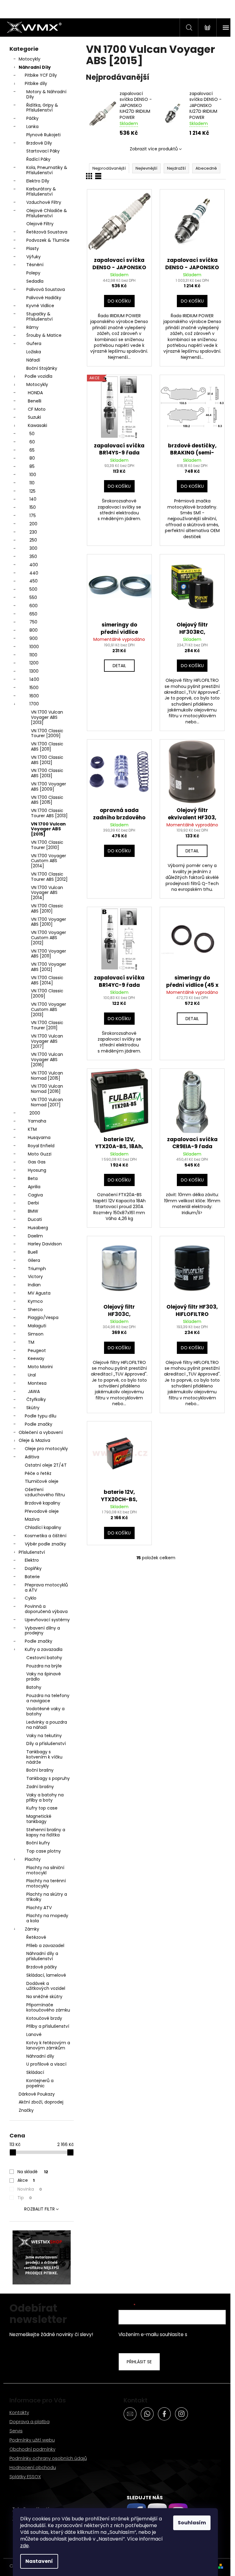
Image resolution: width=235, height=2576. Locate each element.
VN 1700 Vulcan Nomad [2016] (47, 1089)
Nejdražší (176, 168)
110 (32, 483)
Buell (33, 1252)
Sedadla (35, 281)
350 (33, 557)
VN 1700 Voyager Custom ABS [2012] (48, 938)
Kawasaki (37, 425)
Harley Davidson (45, 1244)
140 (33, 499)
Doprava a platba (30, 2422)
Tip (25, 2198)
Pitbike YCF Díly (41, 75)
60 (32, 442)
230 (33, 532)
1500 (34, 688)
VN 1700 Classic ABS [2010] (47, 908)
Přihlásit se (139, 2362)
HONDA (35, 393)
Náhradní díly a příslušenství (42, 1956)
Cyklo (31, 1598)
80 (32, 458)
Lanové (34, 2034)
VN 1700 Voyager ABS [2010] (48, 922)
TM (31, 1342)
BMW (33, 1211)
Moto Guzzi (40, 1154)
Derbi (33, 1203)
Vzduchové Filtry (44, 202)
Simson (36, 1334)
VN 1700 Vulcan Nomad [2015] (47, 1076)
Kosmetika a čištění (46, 1536)
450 (34, 581)
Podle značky (39, 1424)
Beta (33, 1178)
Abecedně (206, 168)
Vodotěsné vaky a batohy (45, 1711)
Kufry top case (42, 1808)
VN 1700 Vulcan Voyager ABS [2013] (47, 717)
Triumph (37, 1269)
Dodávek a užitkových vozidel (46, 1986)
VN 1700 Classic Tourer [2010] (47, 845)
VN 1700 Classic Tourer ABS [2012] (49, 877)
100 (33, 475)
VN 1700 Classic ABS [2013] (47, 773)
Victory (35, 1277)
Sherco (35, 1310)
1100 (33, 655)
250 (33, 540)
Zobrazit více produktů (154, 149)
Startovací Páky (43, 151)
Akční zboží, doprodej (41, 2102)
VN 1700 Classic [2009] (47, 993)
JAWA (34, 1391)
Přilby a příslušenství (48, 2026)
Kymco (35, 1301)
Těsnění (35, 265)
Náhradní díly (40, 2056)
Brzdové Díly (39, 143)
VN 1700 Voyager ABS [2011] (48, 954)
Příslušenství (32, 1552)
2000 (35, 1113)
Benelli (35, 401)
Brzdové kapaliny (43, 1503)
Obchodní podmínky (32, 2449)
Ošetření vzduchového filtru (45, 1492)
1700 (34, 704)
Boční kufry (38, 1843)
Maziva (32, 1519)
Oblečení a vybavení (41, 1432)
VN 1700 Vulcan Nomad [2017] (47, 1102)
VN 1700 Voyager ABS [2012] (48, 967)
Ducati (35, 1219)
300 (33, 548)
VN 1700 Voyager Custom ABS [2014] (48, 861)
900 (34, 638)
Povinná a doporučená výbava (46, 1609)
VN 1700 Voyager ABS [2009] (48, 786)
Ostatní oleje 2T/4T (46, 1465)
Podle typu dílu (41, 1416)
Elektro (32, 1560)
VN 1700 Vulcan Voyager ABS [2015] (48, 829)
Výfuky (34, 257)
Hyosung (37, 1170)
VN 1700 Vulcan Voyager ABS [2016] (47, 1060)
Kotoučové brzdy (44, 2018)
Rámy (32, 327)
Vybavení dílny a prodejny (42, 1631)
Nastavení (39, 2561)
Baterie (32, 1577)
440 (34, 573)
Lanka (32, 127)
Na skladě (33, 2172)
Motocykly (30, 59)
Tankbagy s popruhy (48, 1778)
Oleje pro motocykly (46, 1449)
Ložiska (34, 352)
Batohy (34, 1687)
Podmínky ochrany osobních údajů (48, 2458)
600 (34, 606)
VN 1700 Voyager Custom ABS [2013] (48, 1009)
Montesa (37, 1383)
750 (33, 622)
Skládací (35, 2072)
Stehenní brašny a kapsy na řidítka (46, 1832)
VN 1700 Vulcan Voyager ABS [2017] (47, 1041)
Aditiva (32, 1457)
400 (34, 565)
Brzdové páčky (42, 1967)
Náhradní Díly (35, 67)
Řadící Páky (38, 159)
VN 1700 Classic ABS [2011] (47, 746)
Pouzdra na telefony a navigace (48, 1698)
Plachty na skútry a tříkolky (47, 1897)
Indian (34, 1285)
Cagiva (35, 1195)
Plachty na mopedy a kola (47, 1918)
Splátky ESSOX (25, 2477)
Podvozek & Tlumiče (48, 240)
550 (33, 597)
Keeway (36, 1358)
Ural (32, 1375)
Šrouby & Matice (44, 335)
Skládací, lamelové (46, 1975)
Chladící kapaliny (43, 1527)
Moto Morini (40, 1367)
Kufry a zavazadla (44, 1649)
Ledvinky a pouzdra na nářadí (47, 1725)
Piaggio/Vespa (43, 1317)
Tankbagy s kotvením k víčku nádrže (44, 1757)
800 (34, 630)
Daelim (35, 1236)
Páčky (32, 118)
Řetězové (36, 1937)
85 (32, 466)
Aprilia (34, 1187)
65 (32, 450)
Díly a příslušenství (46, 1744)
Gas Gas (37, 1162)
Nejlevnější (146, 168)
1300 (34, 671)
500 (33, 589)
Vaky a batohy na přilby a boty (45, 1797)
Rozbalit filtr (39, 2209)
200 (33, 524)
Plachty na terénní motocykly (46, 1883)
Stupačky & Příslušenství (39, 316)
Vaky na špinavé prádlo (44, 1676)
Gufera (34, 344)
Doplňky (33, 1568)
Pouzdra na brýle (44, 1666)
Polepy (33, 273)
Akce (26, 2180)
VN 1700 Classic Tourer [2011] (47, 1025)
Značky (26, 2110)
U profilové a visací (46, 2064)
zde (24, 2546)
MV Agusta (39, 1293)
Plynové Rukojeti (43, 135)
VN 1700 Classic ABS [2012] (47, 760)
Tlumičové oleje (42, 1481)
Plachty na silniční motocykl (45, 1870)
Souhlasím (192, 2523)
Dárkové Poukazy (37, 2094)
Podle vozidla (39, 376)
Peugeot (37, 1350)
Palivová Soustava (46, 289)
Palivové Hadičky (44, 298)
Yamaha (37, 1121)
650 (33, 614)
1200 (34, 663)
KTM (32, 1129)
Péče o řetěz (38, 1473)
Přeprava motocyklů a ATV (46, 1587)
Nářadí (33, 360)
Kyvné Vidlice (40, 306)
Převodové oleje (42, 1511)
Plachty (33, 1859)
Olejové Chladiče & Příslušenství (47, 213)
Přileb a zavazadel (45, 1946)
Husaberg (38, 1228)
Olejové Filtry (40, 224)
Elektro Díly (38, 181)
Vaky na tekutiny (44, 1736)
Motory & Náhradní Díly (46, 94)
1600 (34, 696)
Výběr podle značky (45, 1544)
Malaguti (37, 1326)
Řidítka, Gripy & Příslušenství (42, 108)
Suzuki (34, 417)
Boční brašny (40, 1770)
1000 (34, 647)
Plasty (33, 248)
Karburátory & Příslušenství (41, 191)
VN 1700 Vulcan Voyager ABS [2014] (47, 893)
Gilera (34, 1260)
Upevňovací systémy (47, 1620)
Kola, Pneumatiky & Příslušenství (47, 170)
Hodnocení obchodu (33, 2467)
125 (32, 491)
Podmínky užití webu (32, 2440)
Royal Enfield (41, 1146)
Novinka (30, 2189)
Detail (119, 666)
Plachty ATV (39, 1908)
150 (33, 507)
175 (33, 516)
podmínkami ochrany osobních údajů (168, 2338)
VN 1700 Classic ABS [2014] (47, 980)
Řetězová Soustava (47, 232)
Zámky (32, 1929)
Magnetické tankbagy (39, 1819)
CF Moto (37, 409)
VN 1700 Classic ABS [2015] (47, 800)
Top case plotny (44, 1851)
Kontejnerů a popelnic (40, 2083)
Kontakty (19, 2412)
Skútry (33, 1408)
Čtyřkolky (36, 1399)
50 (32, 434)
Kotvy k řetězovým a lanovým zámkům (48, 2045)
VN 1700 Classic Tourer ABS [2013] (49, 813)
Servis (16, 2431)
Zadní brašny (40, 1787)
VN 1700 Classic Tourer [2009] (47, 733)
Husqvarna (39, 1137)
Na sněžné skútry (44, 1997)
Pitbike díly (36, 83)
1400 (34, 679)
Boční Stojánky (42, 368)
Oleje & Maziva (34, 1440)
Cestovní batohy (44, 1658)
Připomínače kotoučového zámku (48, 2007)
